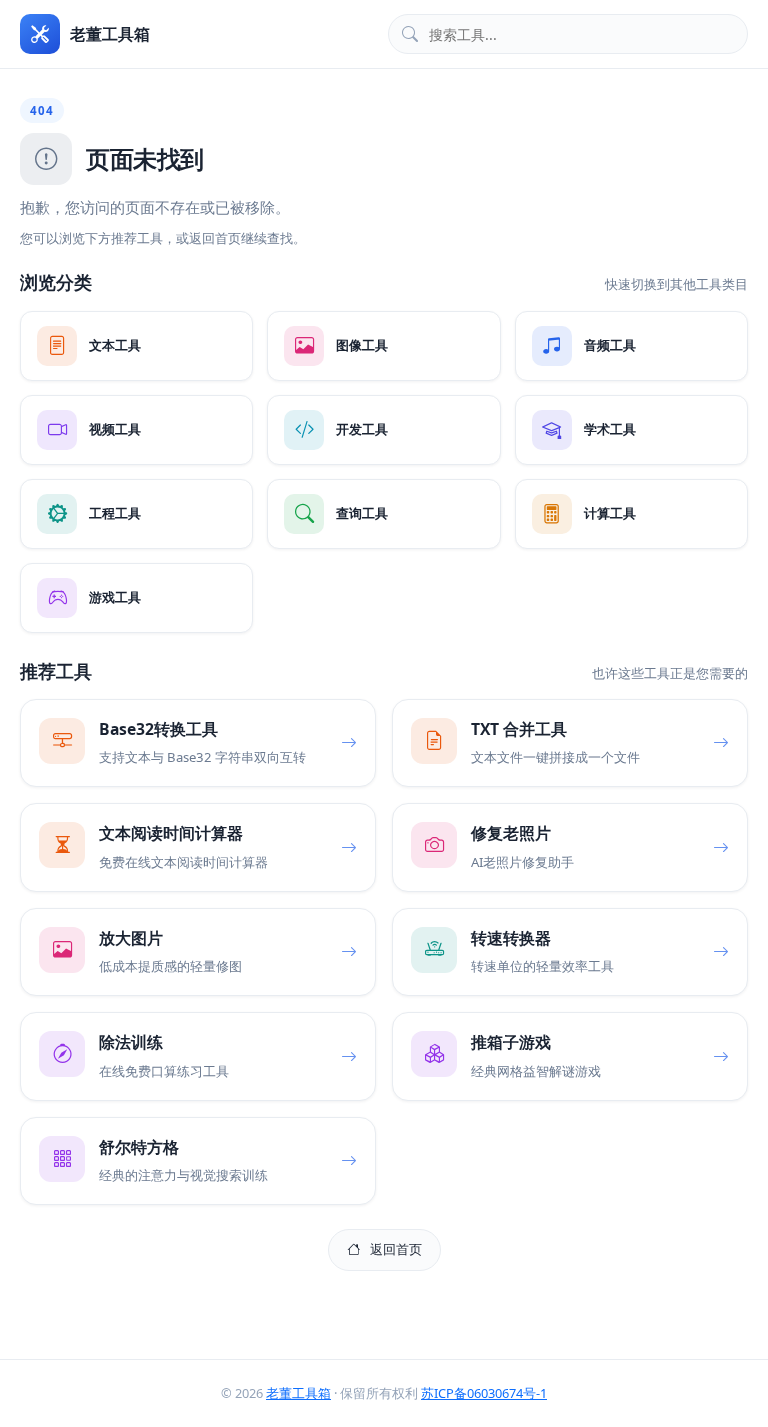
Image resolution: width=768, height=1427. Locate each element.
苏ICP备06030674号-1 (484, 1393)
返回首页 (396, 1249)
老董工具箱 (298, 1393)
